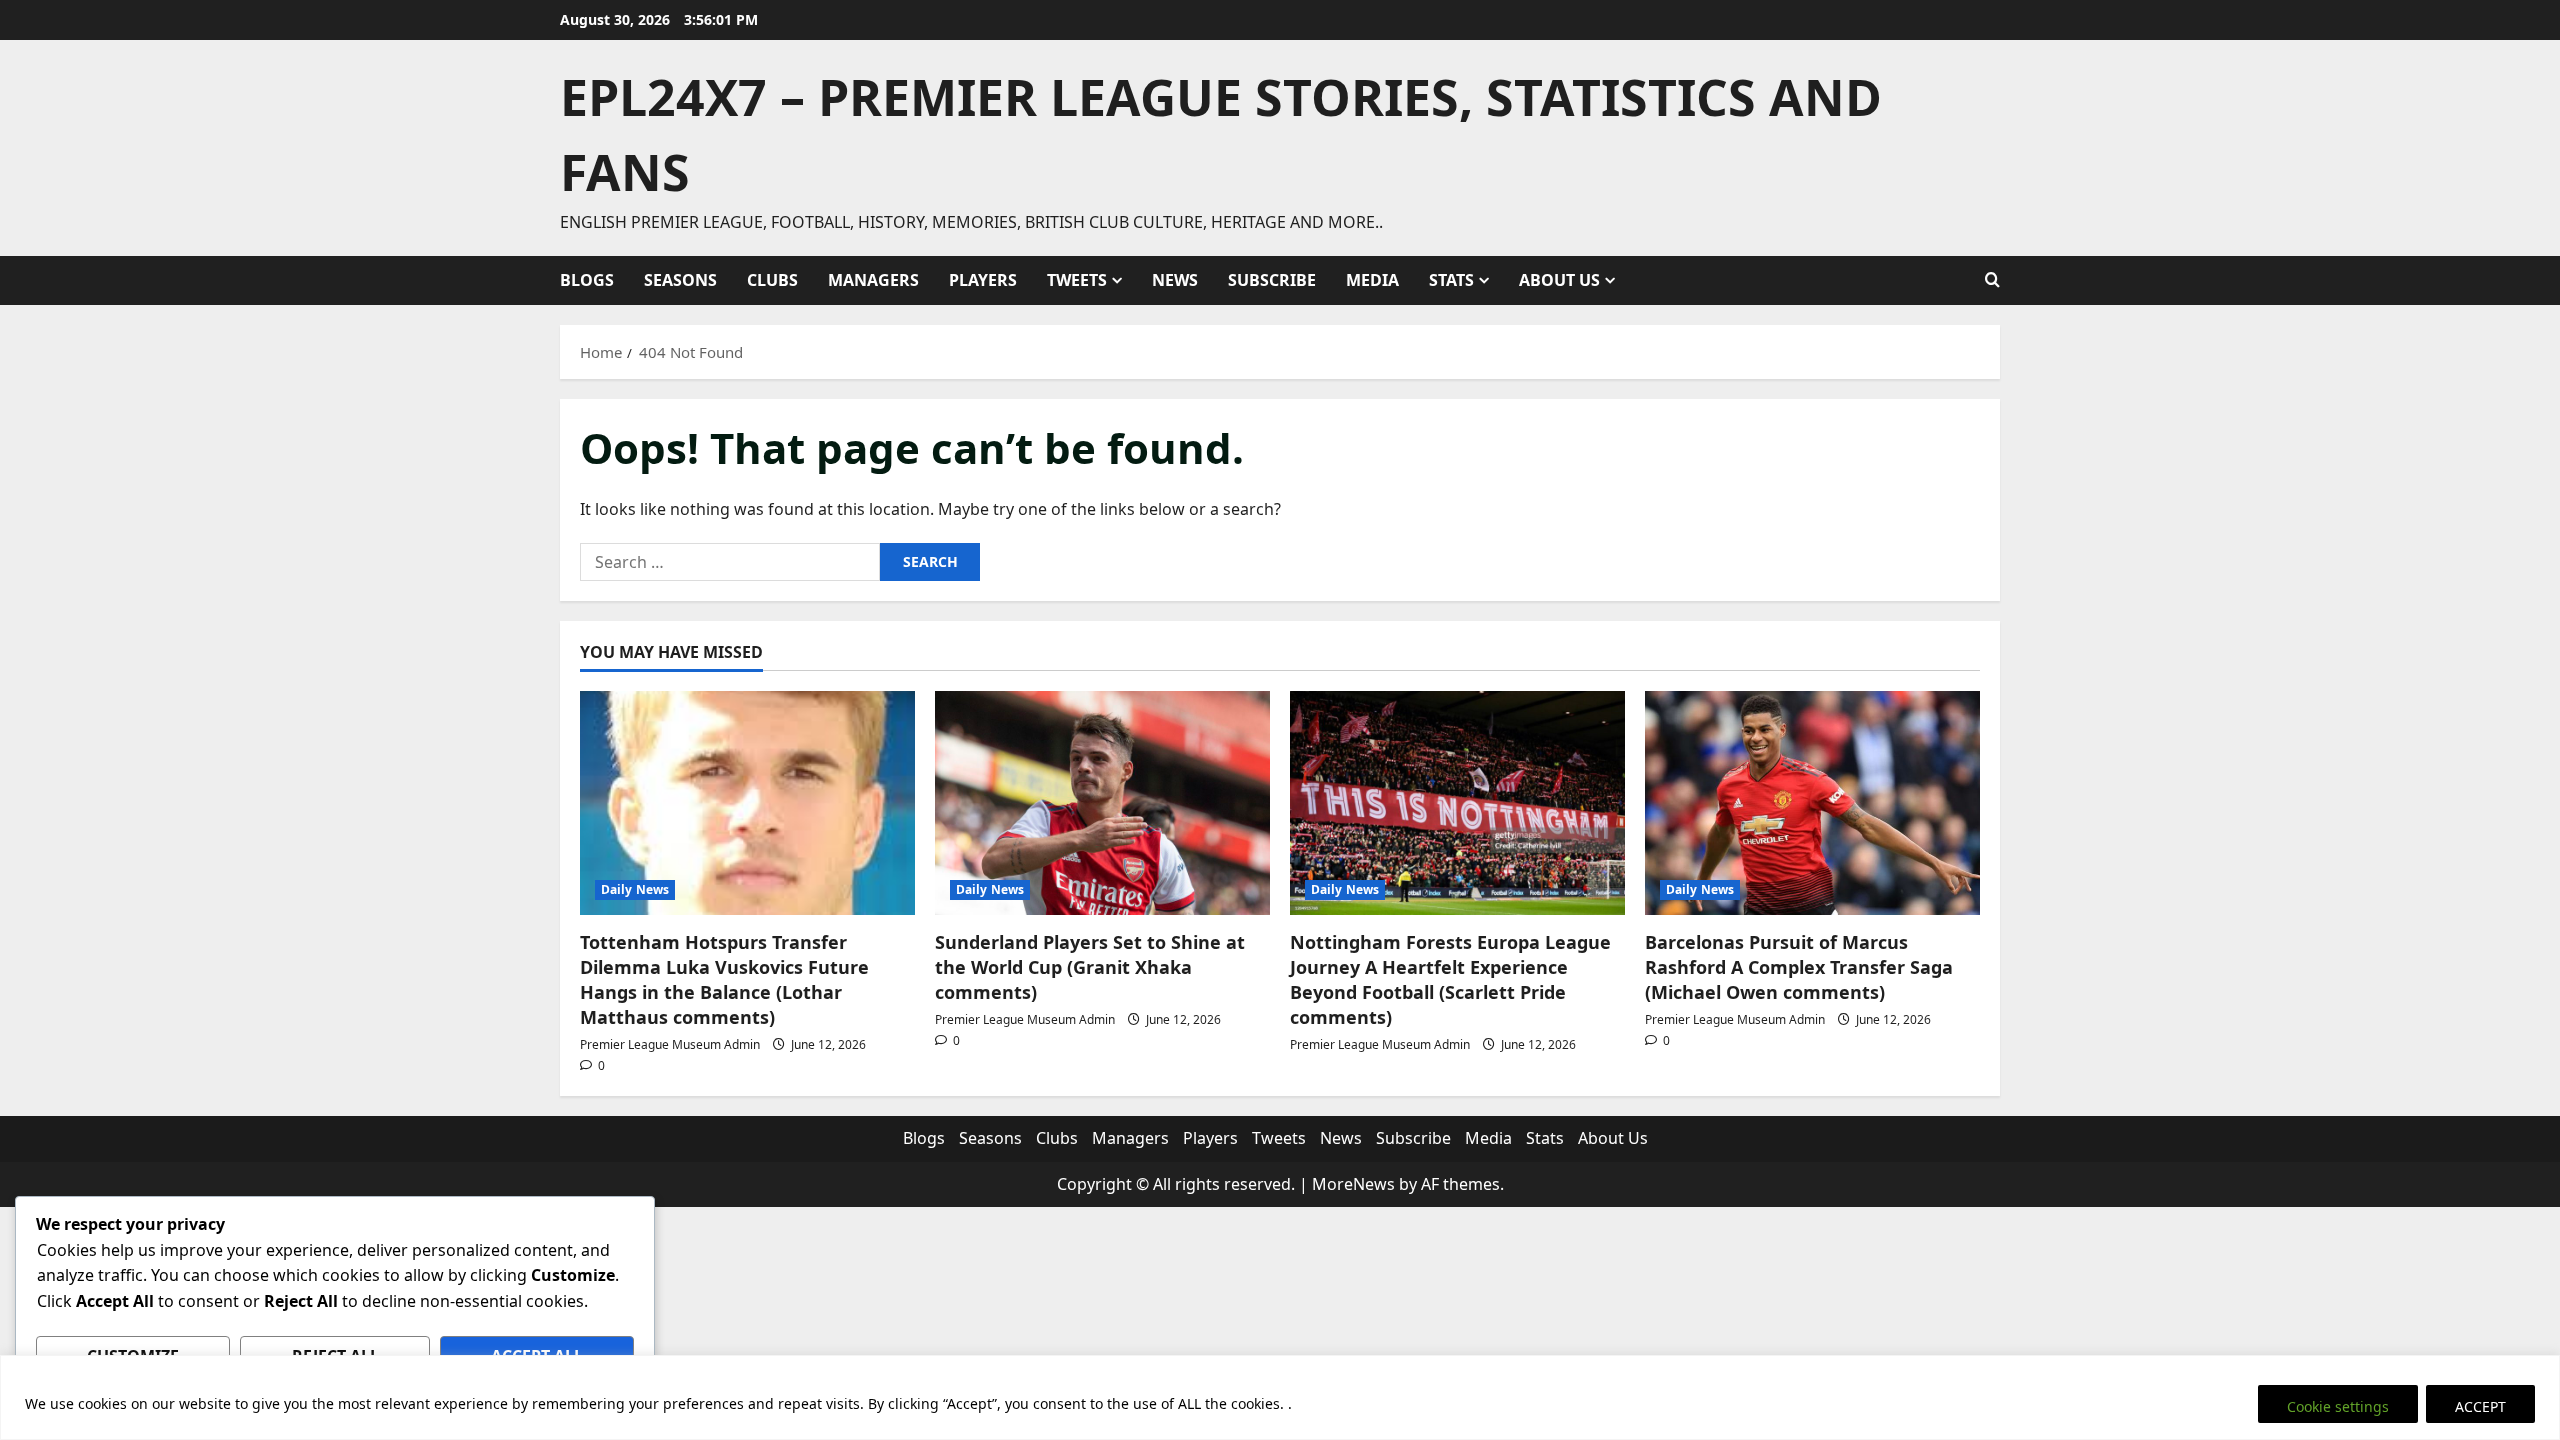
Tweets (1077, 280)
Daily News (635, 889)
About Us (1559, 280)
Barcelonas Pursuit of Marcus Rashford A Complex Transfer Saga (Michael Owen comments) (1799, 967)
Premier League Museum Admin (670, 1044)
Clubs (772, 280)
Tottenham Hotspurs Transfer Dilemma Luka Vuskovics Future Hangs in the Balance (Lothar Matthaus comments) (724, 980)
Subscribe (1272, 280)
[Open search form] (1992, 280)
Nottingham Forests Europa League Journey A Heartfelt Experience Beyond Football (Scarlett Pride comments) (1450, 980)
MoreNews (1353, 1184)
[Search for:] (730, 562)
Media (1372, 280)
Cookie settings (2338, 1406)
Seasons (680, 280)
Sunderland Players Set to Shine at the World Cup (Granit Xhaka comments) (1090, 967)
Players (983, 280)
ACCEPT (2480, 1406)
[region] (1280, 1397)
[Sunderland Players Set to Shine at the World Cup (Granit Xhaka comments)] (1102, 802)
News (1175, 280)
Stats (1451, 280)
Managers (873, 280)
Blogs (587, 280)
